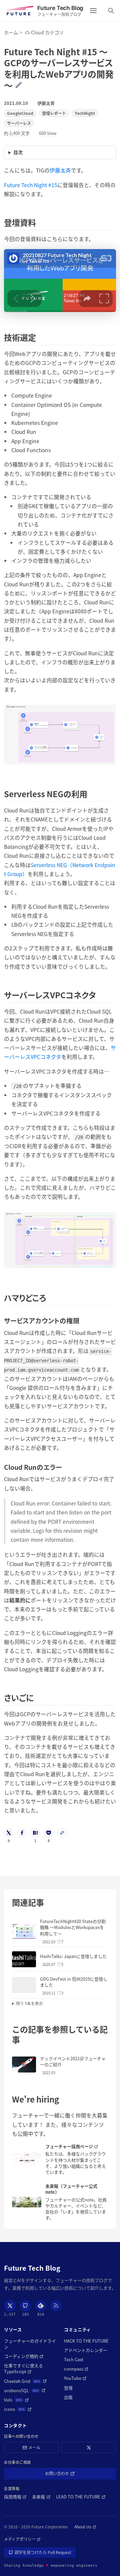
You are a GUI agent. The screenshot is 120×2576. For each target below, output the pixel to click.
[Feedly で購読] (41, 2306)
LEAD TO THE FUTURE (81, 2497)
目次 (18, 152)
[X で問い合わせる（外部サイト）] (89, 2448)
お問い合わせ (66, 2475)
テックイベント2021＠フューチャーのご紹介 (73, 2061)
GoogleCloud (20, 113)
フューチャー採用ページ (77, 2146)
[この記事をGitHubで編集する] (23, 85)
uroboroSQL (25, 2391)
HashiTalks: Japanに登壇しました (73, 1956)
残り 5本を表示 (29, 2003)
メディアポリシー (22, 2539)
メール (34, 2447)
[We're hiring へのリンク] (63, 2099)
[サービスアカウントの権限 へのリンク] (83, 1320)
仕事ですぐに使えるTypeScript (30, 2369)
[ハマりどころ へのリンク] (50, 1297)
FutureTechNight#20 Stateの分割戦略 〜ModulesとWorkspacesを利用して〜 (73, 1927)
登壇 (68, 2388)
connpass (76, 2369)
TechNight (85, 113)
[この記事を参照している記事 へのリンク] (24, 2039)
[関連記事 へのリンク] (48, 1902)
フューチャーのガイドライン (30, 2344)
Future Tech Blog (32, 2268)
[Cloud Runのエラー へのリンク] (65, 1467)
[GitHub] (25, 2306)
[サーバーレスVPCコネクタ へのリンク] (100, 995)
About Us (85, 2527)
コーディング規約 (24, 2356)
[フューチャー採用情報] (27, 2159)
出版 (68, 2397)
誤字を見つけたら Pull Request (43, 2554)
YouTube (75, 2378)
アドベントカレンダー (86, 2350)
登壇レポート (54, 113)
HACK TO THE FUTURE (86, 2341)
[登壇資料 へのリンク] (40, 222)
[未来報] (27, 2202)
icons (18, 2409)
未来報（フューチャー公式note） (71, 2189)
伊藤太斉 (46, 103)
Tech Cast (74, 2360)
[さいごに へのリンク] (37, 1697)
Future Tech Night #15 (31, 185)
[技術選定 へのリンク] (40, 337)
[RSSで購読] (56, 2306)
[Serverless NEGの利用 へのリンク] (91, 794)
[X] (10, 2306)
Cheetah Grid (25, 2381)
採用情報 (15, 2497)
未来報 (41, 2497)
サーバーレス (19, 123)
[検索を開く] (111, 11)
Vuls (16, 2400)
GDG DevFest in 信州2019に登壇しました (74, 1982)
